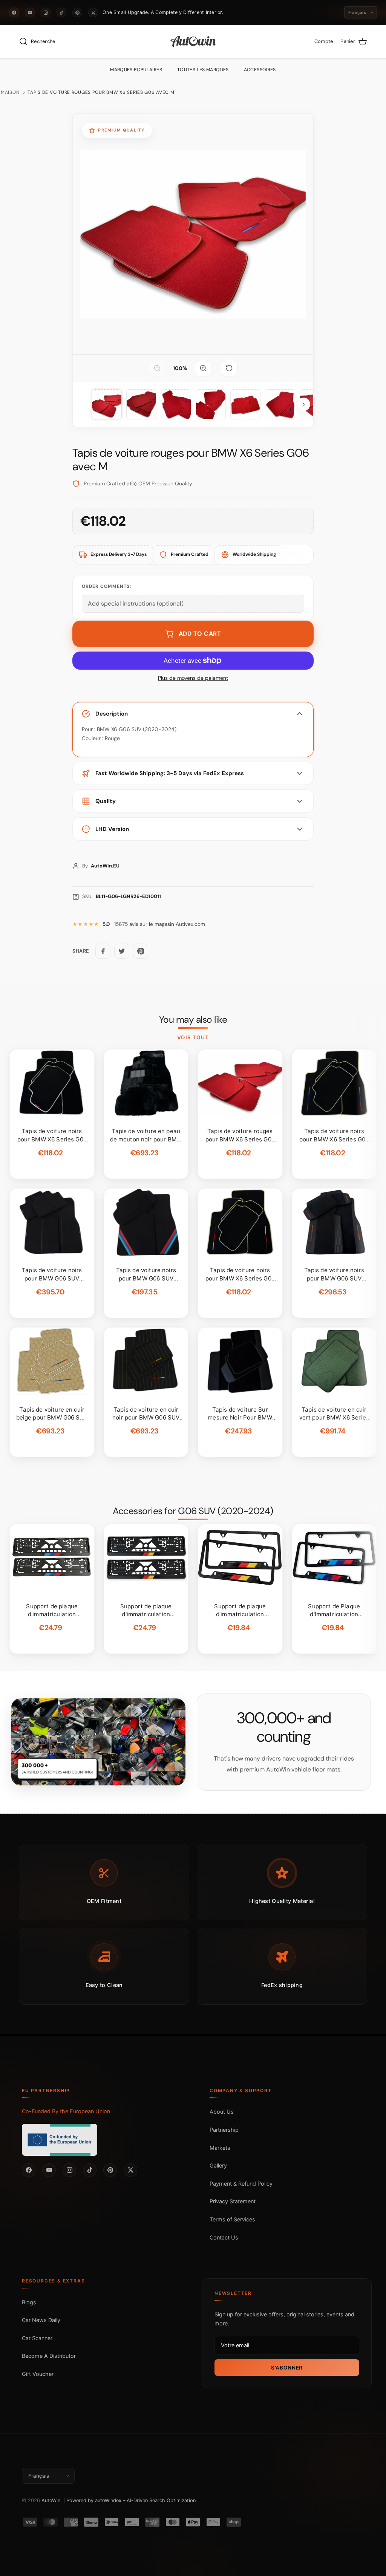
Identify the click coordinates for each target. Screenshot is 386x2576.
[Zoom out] (157, 368)
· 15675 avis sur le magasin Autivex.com (154, 924)
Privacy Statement (233, 2201)
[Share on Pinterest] (141, 951)
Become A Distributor (49, 2356)
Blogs (29, 2302)
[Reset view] (229, 368)
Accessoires (260, 70)
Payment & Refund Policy (241, 2184)
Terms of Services (232, 2219)
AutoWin (51, 2500)
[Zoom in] (203, 368)
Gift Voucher (38, 2374)
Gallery (218, 2165)
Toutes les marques (203, 70)
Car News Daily (41, 2320)
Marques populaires (136, 70)
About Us (222, 2112)
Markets (220, 2148)
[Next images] (303, 404)
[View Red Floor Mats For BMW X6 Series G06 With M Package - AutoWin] (107, 404)
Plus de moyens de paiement (193, 678)
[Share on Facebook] (103, 951)
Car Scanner (37, 2338)
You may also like (193, 1020)
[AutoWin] (193, 42)
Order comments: (106, 586)
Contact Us (224, 2237)
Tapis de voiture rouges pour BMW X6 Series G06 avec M (101, 92)
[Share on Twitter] (122, 951)
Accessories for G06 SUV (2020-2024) (193, 1511)
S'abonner (287, 2368)
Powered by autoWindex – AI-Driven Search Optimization (131, 2500)
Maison (10, 92)
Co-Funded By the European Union (66, 2111)
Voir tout (193, 1037)
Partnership (224, 2130)
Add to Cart (200, 634)
